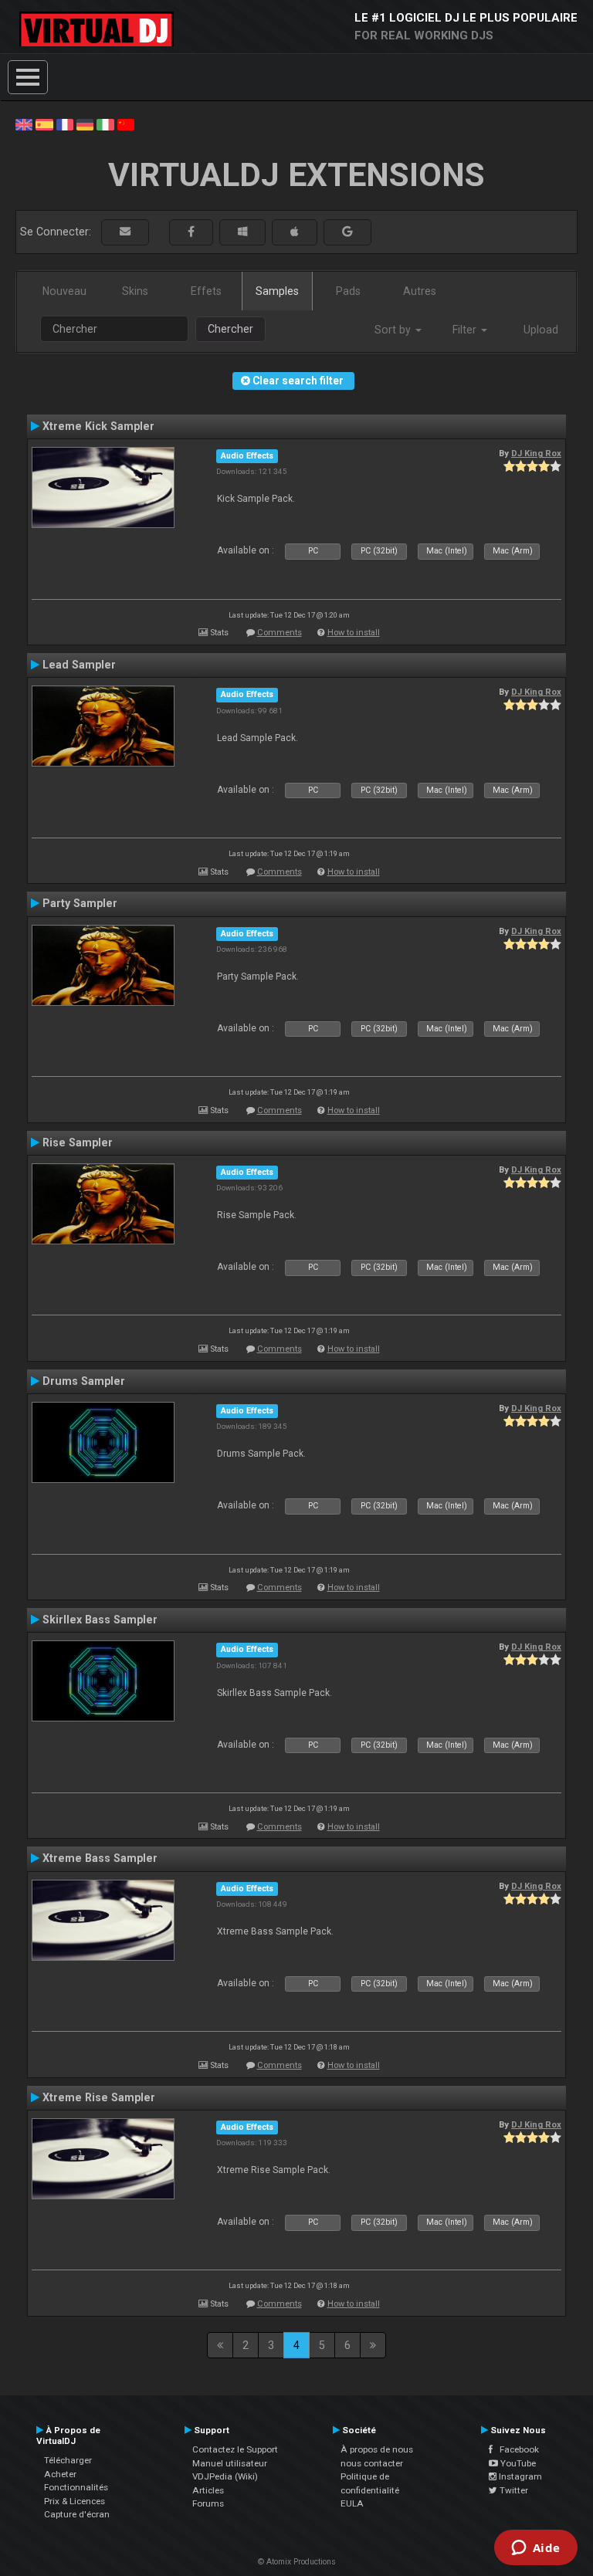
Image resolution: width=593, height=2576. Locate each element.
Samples (277, 291)
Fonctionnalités (76, 2487)
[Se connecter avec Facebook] (191, 232)
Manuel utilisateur (230, 2463)
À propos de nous (377, 2449)
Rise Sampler (78, 1142)
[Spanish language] (44, 124)
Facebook (516, 2449)
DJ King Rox (536, 453)
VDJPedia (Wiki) (225, 2476)
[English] (24, 124)
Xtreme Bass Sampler (100, 1858)
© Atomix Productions (297, 2562)
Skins (135, 291)
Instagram (519, 2476)
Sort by (394, 330)
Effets (206, 291)
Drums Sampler (84, 1381)
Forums (208, 2503)
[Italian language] (105, 124)
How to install (354, 633)
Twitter (513, 2490)
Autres (420, 291)
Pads (348, 291)
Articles (208, 2490)
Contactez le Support (235, 2449)
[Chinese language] (126, 124)
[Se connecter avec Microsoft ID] (242, 232)
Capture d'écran (77, 2514)
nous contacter (372, 2463)
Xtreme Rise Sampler (99, 2097)
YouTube (517, 2463)
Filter (466, 330)
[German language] (85, 124)
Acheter (60, 2474)
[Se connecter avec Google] (347, 232)
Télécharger (68, 2460)
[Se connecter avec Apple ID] (295, 232)
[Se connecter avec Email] (125, 232)
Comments (280, 633)
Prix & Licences (75, 2501)
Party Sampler (80, 903)
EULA (352, 2503)
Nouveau (64, 291)
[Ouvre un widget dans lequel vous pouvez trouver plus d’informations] (535, 2549)
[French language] (65, 124)
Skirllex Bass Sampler (100, 1620)
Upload (541, 330)
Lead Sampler (79, 665)
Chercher (230, 329)
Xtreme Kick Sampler (98, 426)
